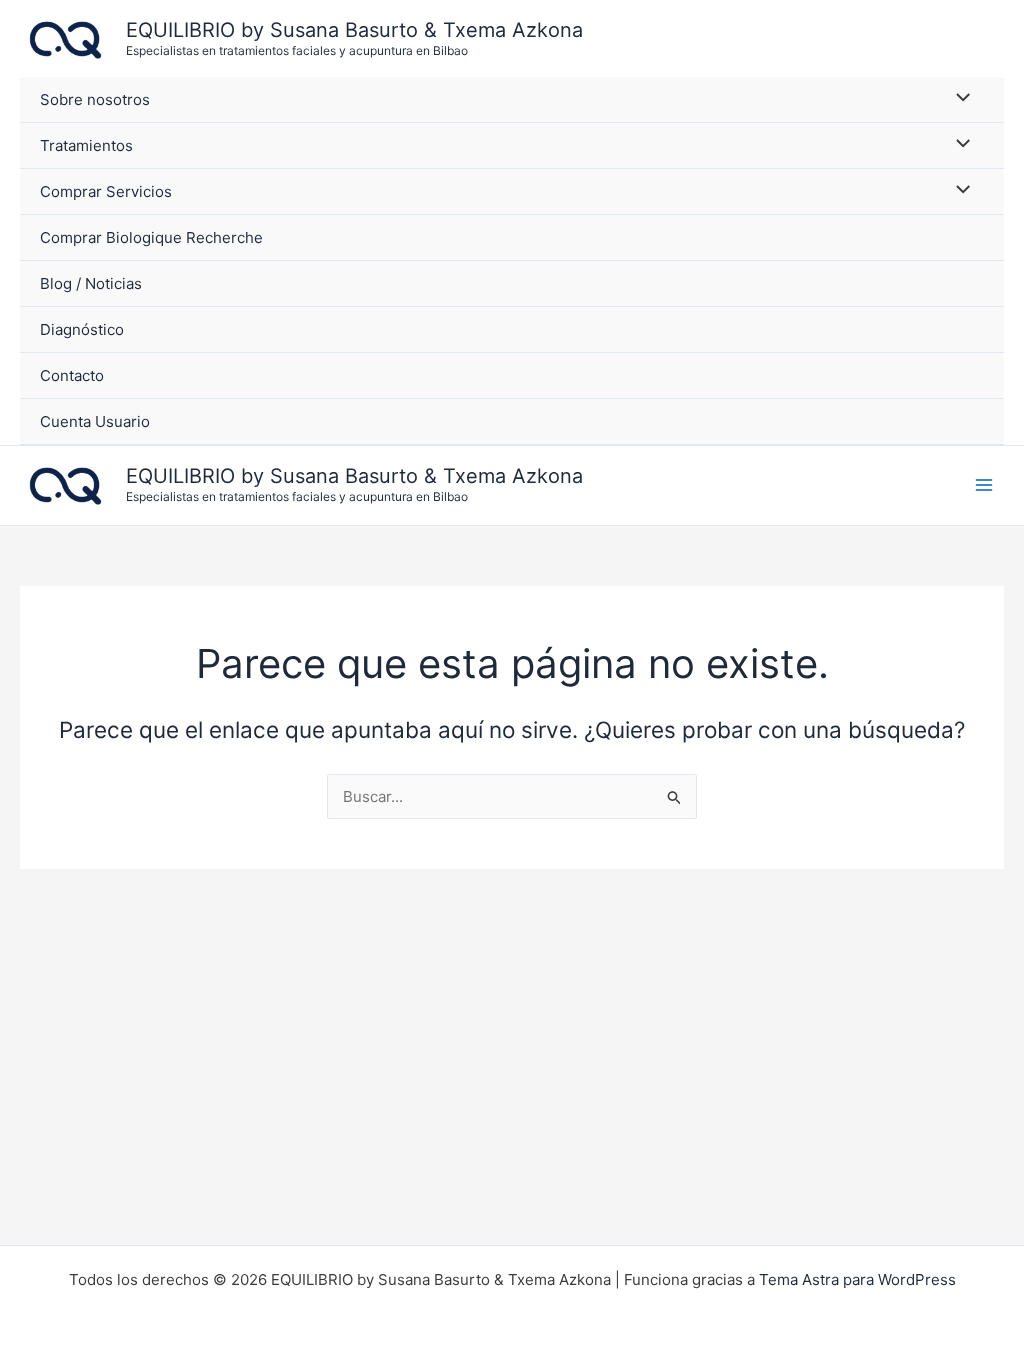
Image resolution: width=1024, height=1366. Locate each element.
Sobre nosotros (95, 99)
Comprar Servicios (106, 191)
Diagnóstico (82, 329)
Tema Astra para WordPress (857, 1279)
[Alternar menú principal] (983, 484)
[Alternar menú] (958, 98)
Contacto (72, 375)
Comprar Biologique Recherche (151, 237)
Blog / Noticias (91, 283)
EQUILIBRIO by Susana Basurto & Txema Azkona (354, 30)
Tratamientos (86, 145)
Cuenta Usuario (95, 421)
